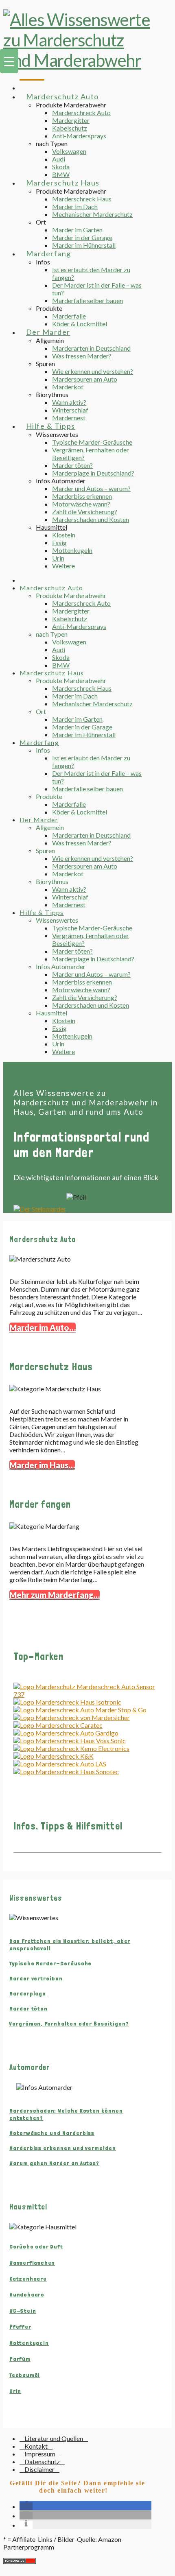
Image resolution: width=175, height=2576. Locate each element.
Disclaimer (39, 2469)
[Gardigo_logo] (66, 1733)
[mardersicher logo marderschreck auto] (72, 1717)
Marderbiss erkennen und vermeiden (63, 2148)
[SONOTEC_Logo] (66, 1772)
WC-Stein (23, 2311)
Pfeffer (20, 2327)
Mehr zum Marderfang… (55, 1595)
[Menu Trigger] (9, 61)
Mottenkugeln (29, 2343)
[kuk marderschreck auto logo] (54, 1756)
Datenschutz (42, 2461)
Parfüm (20, 2359)
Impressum (40, 2454)
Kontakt (36, 2446)
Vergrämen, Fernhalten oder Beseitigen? (69, 2024)
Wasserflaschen (32, 2263)
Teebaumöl (25, 2375)
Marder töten (28, 2008)
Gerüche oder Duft (36, 2246)
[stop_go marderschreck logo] (80, 1710)
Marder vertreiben (36, 1978)
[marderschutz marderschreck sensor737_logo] (87, 1694)
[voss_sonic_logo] (70, 1741)
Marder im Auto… (43, 1327)
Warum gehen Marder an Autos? (54, 2163)
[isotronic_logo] (67, 1702)
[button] (26, 2506)
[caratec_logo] (58, 1725)
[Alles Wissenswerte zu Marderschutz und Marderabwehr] (77, 60)
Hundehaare (27, 2294)
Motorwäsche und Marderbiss (52, 2133)
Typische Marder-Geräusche (50, 1963)
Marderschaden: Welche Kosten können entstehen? (66, 2114)
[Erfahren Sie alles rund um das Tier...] (40, 1209)
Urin (15, 2391)
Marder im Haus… (42, 1465)
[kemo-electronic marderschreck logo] (71, 1748)
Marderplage (28, 1993)
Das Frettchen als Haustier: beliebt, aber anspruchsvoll (70, 1945)
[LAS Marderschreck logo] (60, 1764)
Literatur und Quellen (54, 2438)
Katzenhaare (28, 2279)
